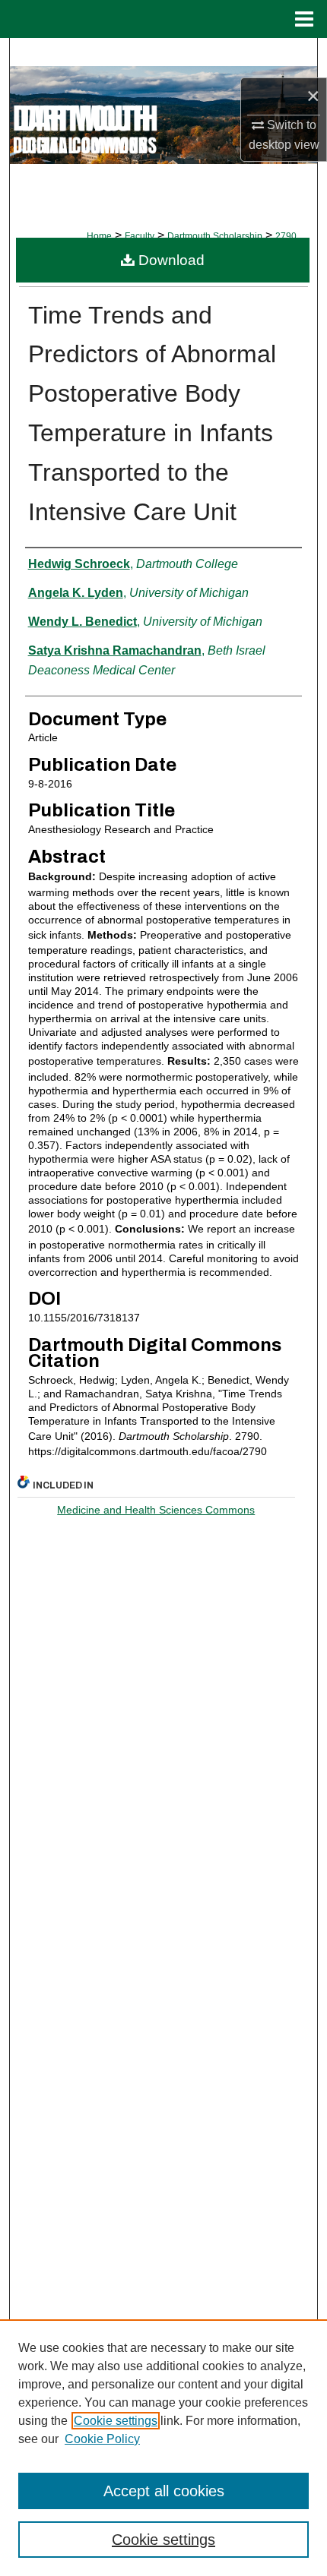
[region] (163, 2448)
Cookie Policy (102, 2439)
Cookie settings (116, 2421)
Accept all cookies (164, 2491)
